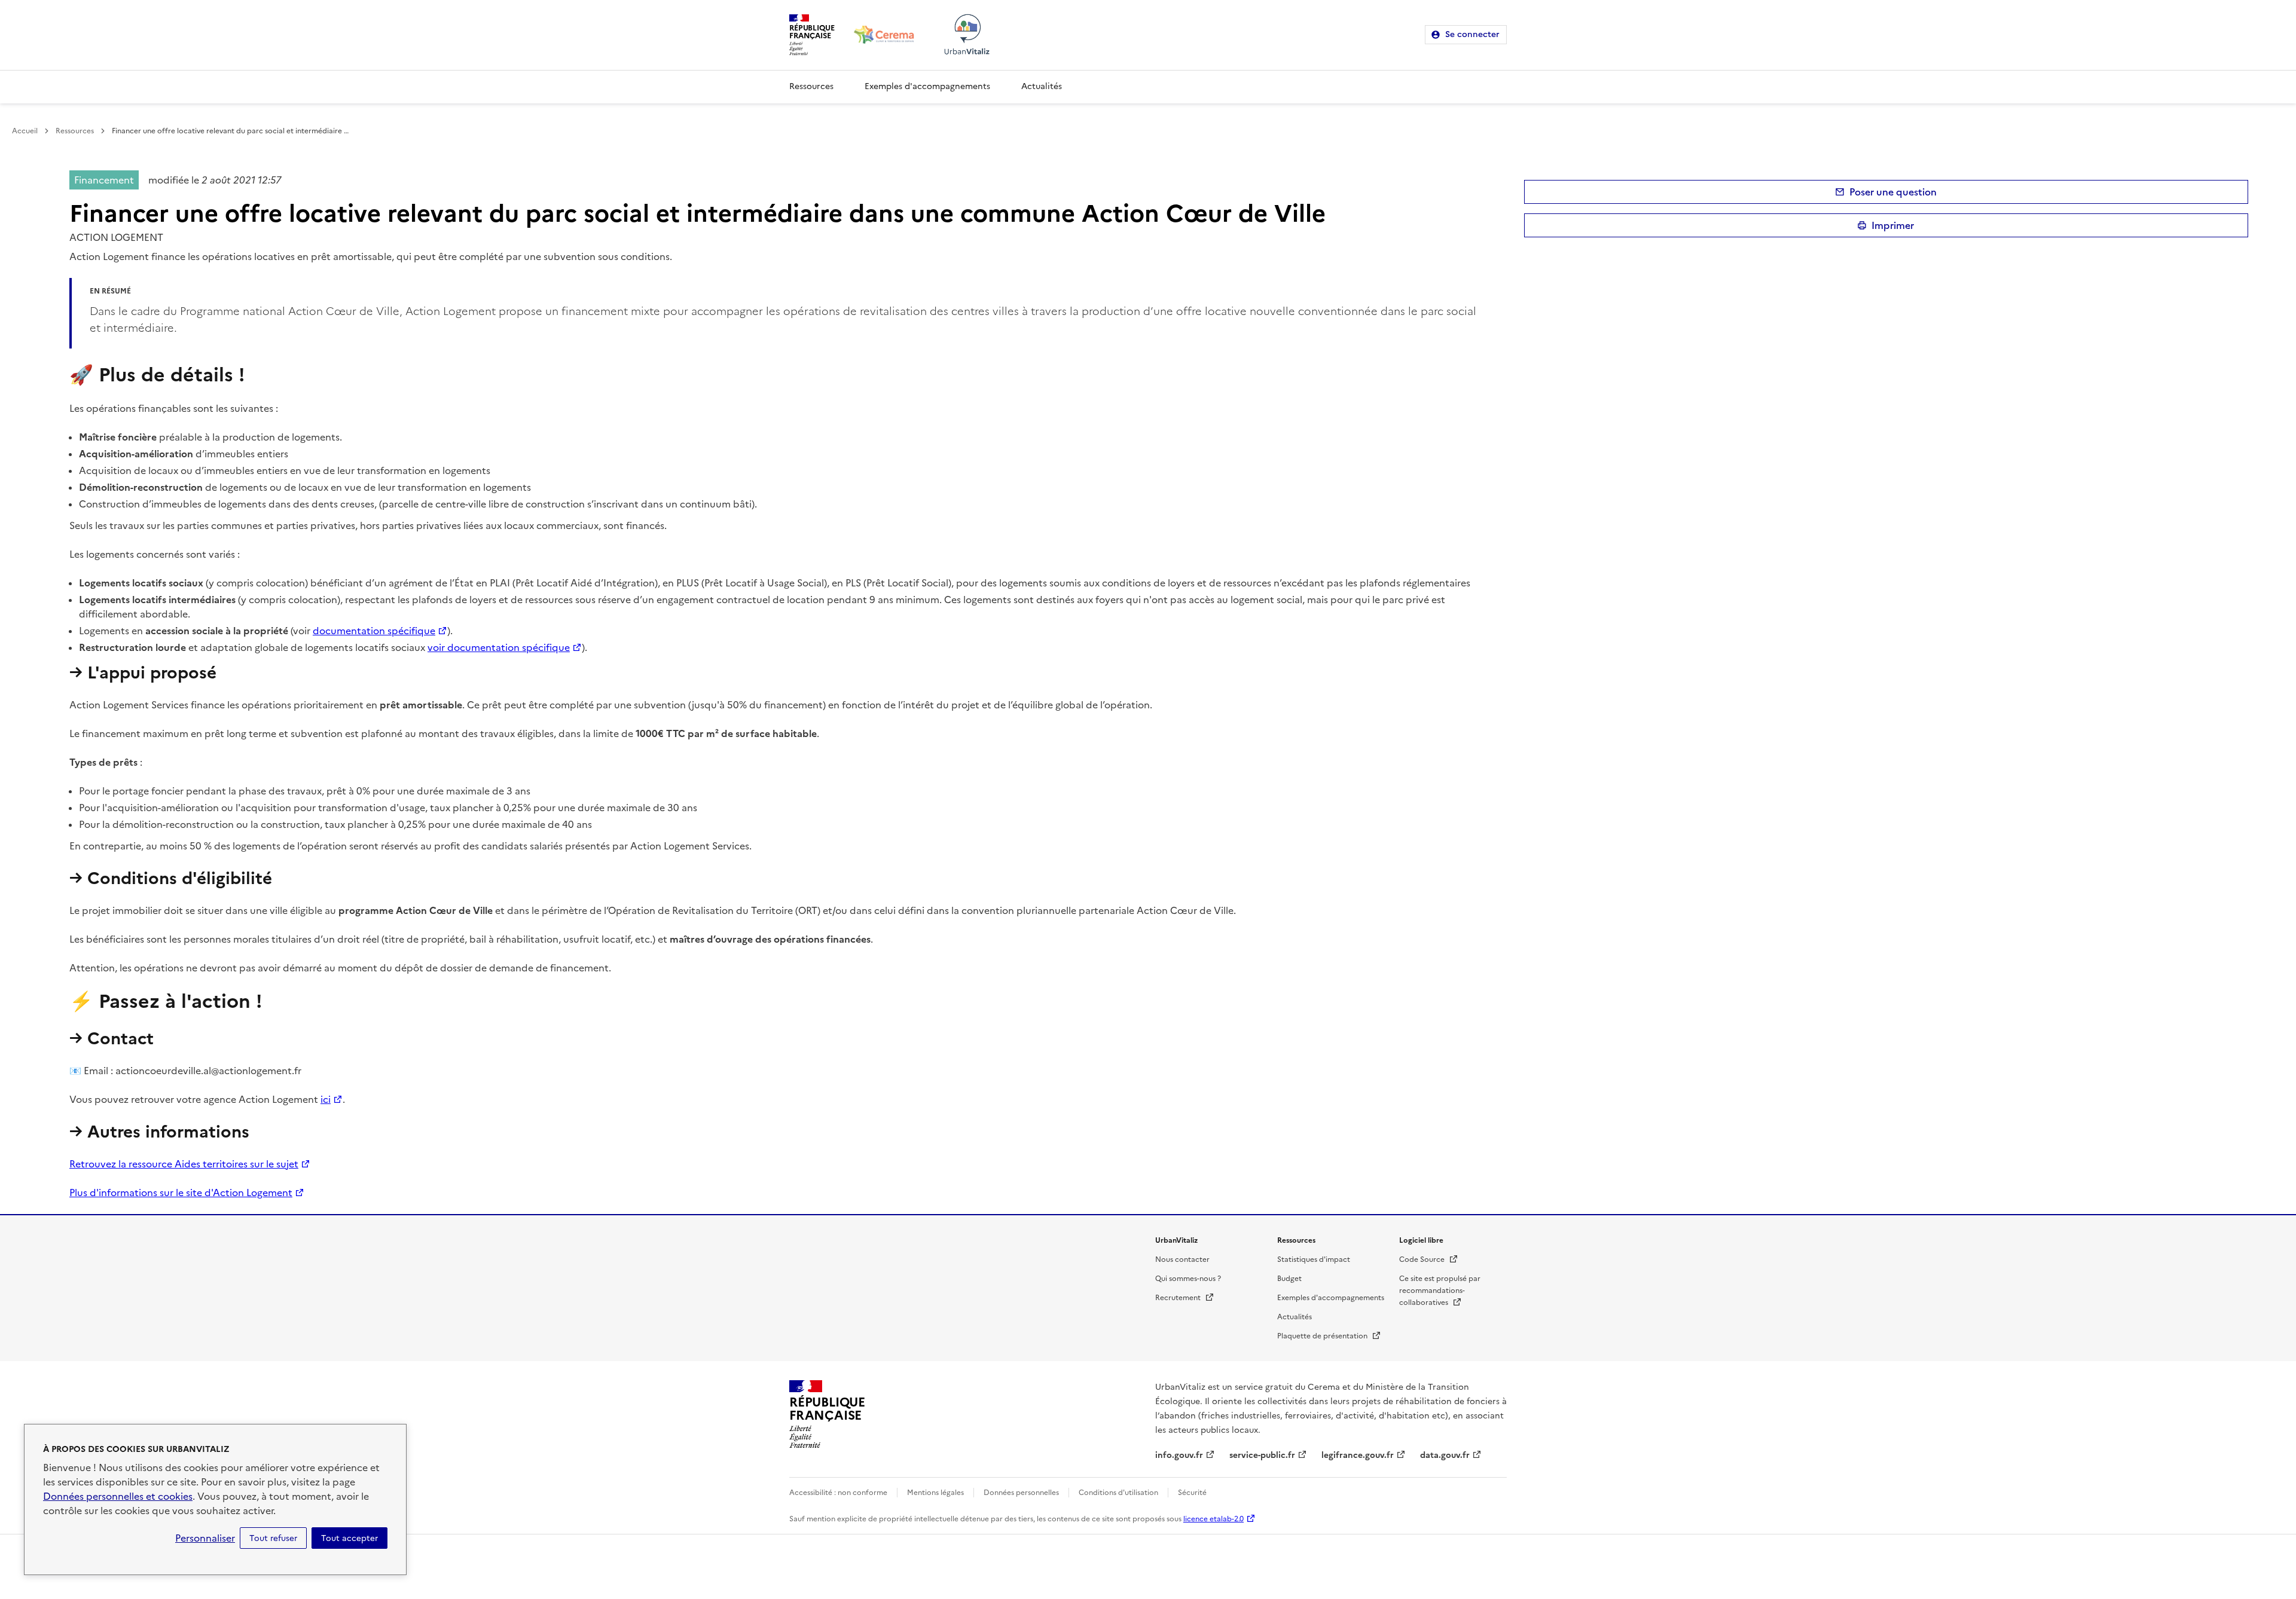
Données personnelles (1021, 1493)
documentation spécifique (374, 631)
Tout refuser (273, 1538)
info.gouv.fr (1179, 1455)
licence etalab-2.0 (1213, 1519)
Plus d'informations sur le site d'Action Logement (181, 1193)
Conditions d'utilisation (1118, 1493)
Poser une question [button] (1893, 192)
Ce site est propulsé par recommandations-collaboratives (1440, 1291)
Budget (1289, 1279)
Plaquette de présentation (1329, 1336)
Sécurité (1192, 1493)
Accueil (25, 131)
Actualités (1042, 86)
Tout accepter (349, 1538)
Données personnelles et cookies (118, 1496)
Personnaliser (205, 1538)
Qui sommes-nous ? (1188, 1279)
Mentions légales (935, 1493)
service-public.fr (1262, 1455)
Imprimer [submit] (1893, 225)
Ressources (811, 86)
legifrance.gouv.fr (1358, 1455)
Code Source (1429, 1259)
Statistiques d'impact (1314, 1259)
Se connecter (1472, 34)
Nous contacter (1182, 1259)
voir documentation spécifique (499, 647)
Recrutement (1185, 1298)
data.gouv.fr (1445, 1455)
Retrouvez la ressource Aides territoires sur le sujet (184, 1164)
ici (326, 1099)
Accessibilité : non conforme (838, 1493)
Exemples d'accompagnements (927, 86)
